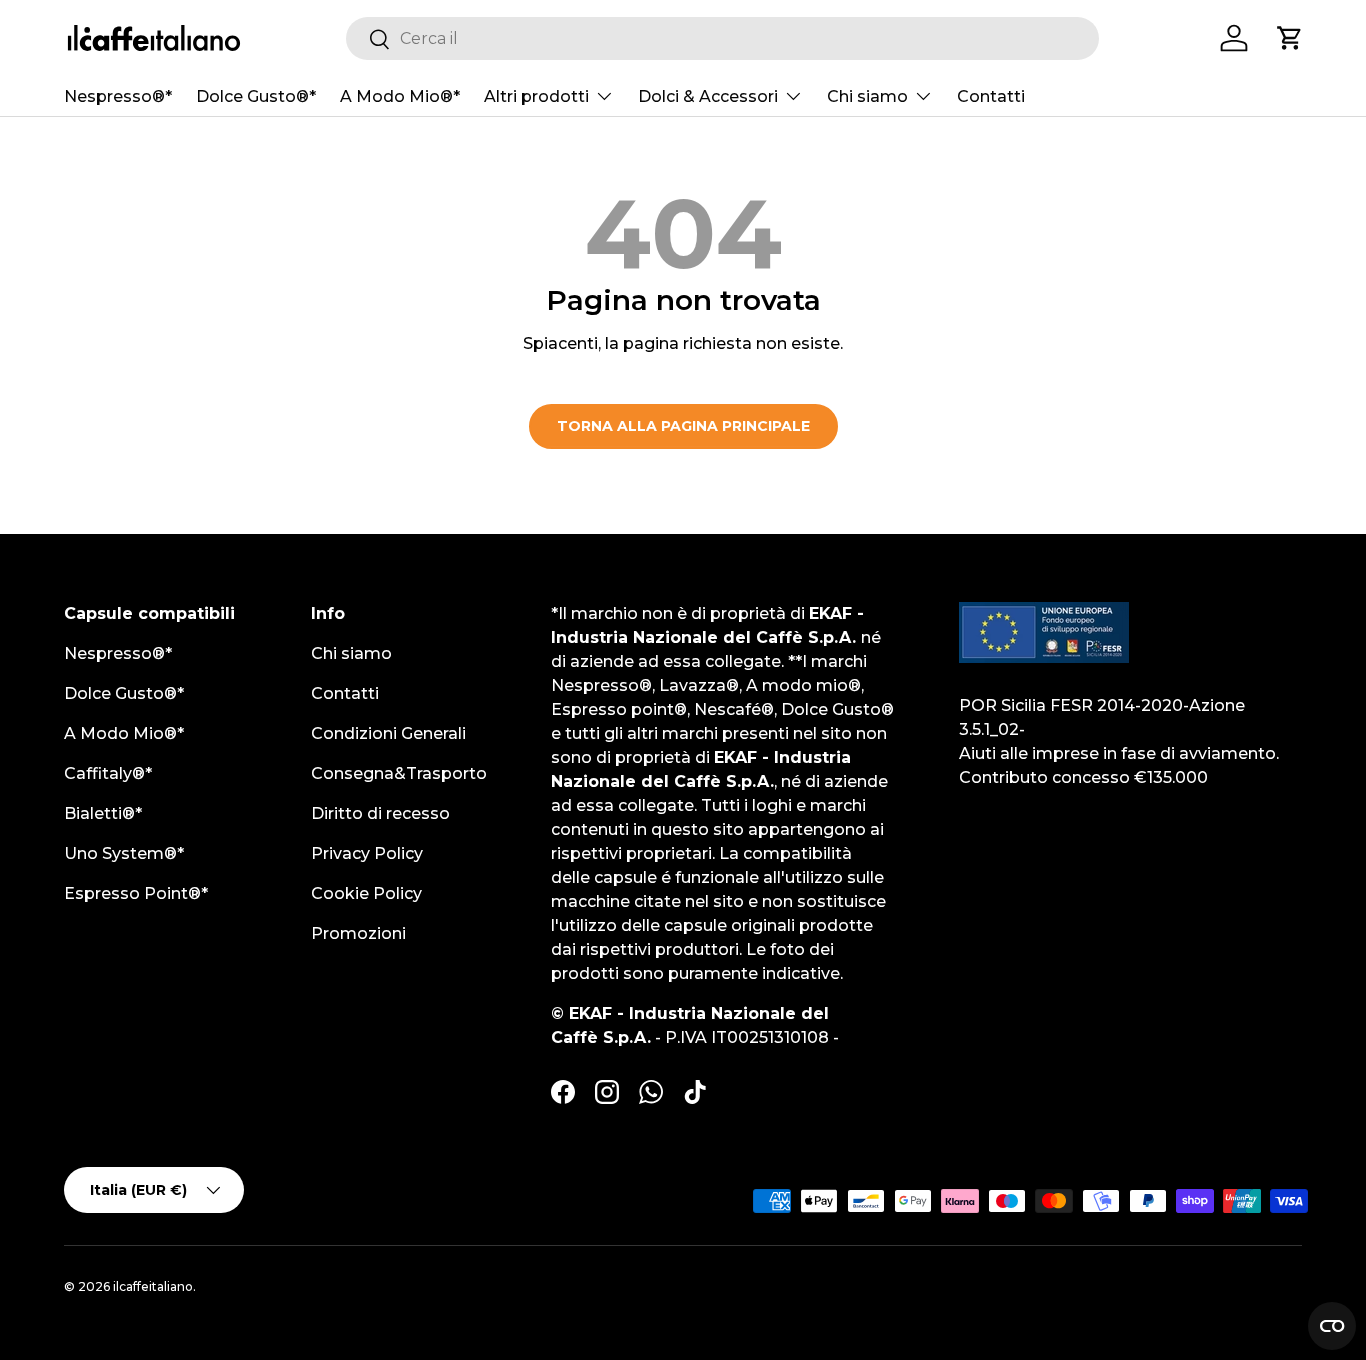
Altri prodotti (536, 96)
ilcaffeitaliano (153, 1286)
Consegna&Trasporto (399, 773)
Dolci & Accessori (708, 96)
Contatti (991, 96)
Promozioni (358, 933)
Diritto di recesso (380, 813)
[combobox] (722, 38)
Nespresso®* (118, 96)
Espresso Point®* (136, 893)
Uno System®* (124, 853)
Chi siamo (867, 96)
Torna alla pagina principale (683, 426)
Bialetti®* (103, 813)
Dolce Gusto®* (256, 96)
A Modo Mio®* (400, 96)
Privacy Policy (367, 853)
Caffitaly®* (108, 773)
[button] (1290, 38)
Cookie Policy (366, 893)
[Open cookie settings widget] (1332, 1326)
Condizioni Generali (388, 733)
